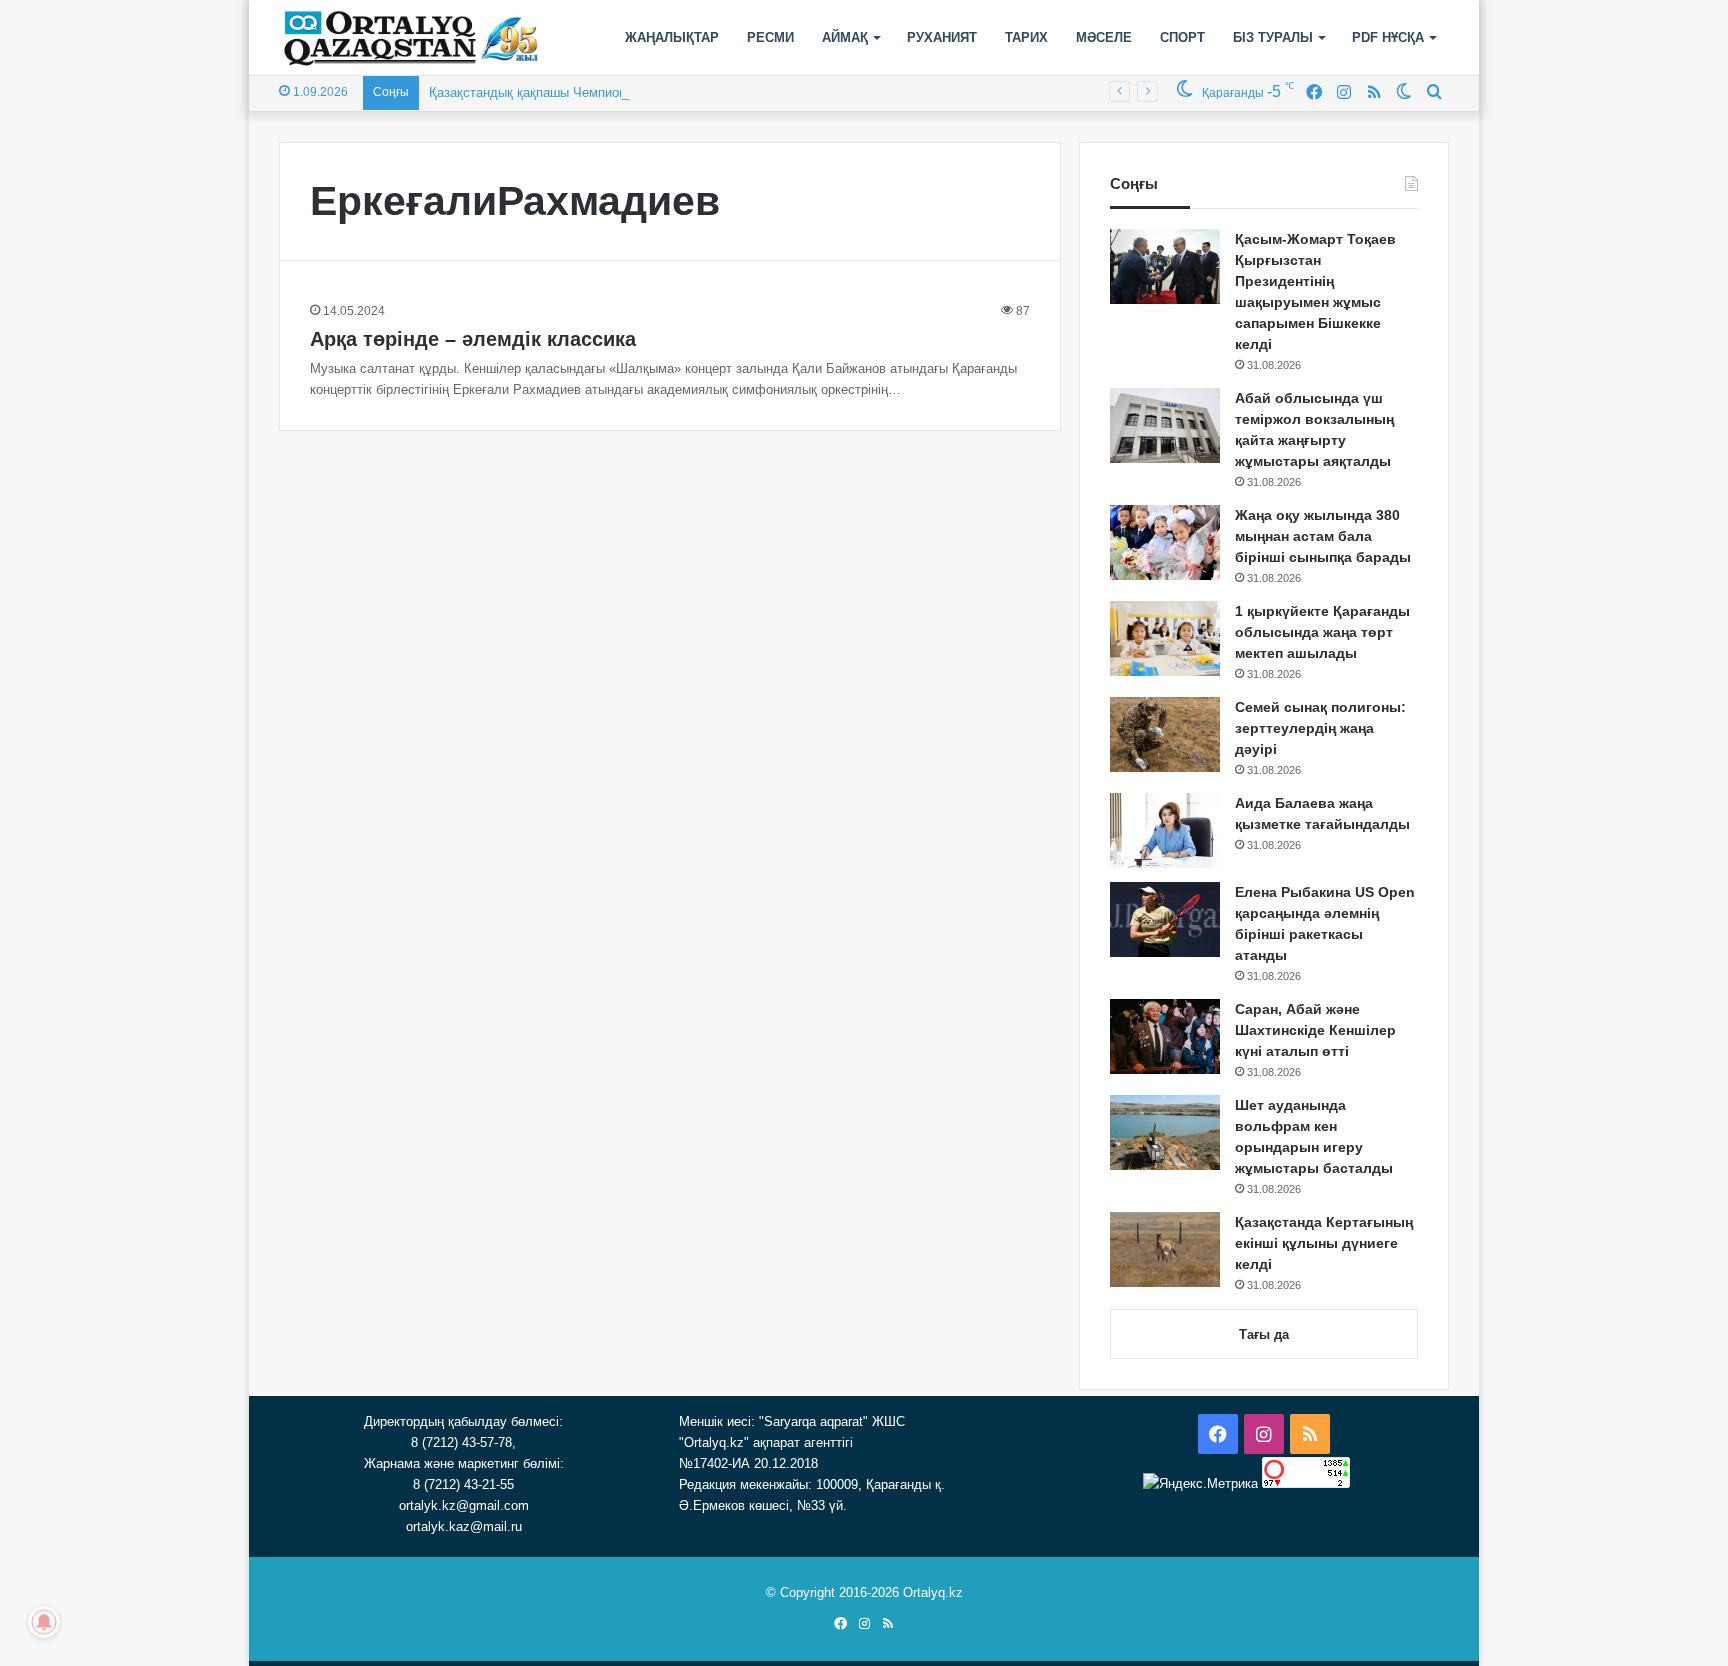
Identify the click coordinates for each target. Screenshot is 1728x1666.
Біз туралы (1273, 37)
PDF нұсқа (1388, 37)
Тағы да (1264, 1334)
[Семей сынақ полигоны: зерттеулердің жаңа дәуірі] (1165, 734)
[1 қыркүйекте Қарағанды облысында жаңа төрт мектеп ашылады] (1165, 638)
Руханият (942, 37)
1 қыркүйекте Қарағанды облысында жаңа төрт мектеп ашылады (1322, 632)
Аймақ (845, 37)
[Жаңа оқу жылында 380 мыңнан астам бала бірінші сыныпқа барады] (1165, 542)
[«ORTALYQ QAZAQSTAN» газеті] (411, 38)
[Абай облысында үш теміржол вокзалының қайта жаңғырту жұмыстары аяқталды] (1165, 425)
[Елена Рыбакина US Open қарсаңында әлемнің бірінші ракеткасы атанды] (1165, 919)
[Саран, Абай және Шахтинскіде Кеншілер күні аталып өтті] (1165, 1036)
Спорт (1182, 37)
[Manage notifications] (44, 1622)
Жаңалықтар (672, 37)
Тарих (1026, 37)
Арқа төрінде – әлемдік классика (473, 339)
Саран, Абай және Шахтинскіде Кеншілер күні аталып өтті (1315, 1030)
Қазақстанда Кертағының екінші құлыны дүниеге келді (1324, 1243)
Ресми (770, 37)
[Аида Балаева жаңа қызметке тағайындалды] (1165, 830)
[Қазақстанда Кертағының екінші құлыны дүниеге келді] (1165, 1249)
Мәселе (1104, 37)
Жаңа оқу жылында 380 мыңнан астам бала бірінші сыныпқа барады (1323, 536)
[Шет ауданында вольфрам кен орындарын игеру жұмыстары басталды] (1165, 1132)
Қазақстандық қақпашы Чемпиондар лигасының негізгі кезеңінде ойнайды (652, 92)
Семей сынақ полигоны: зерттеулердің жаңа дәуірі (1320, 728)
